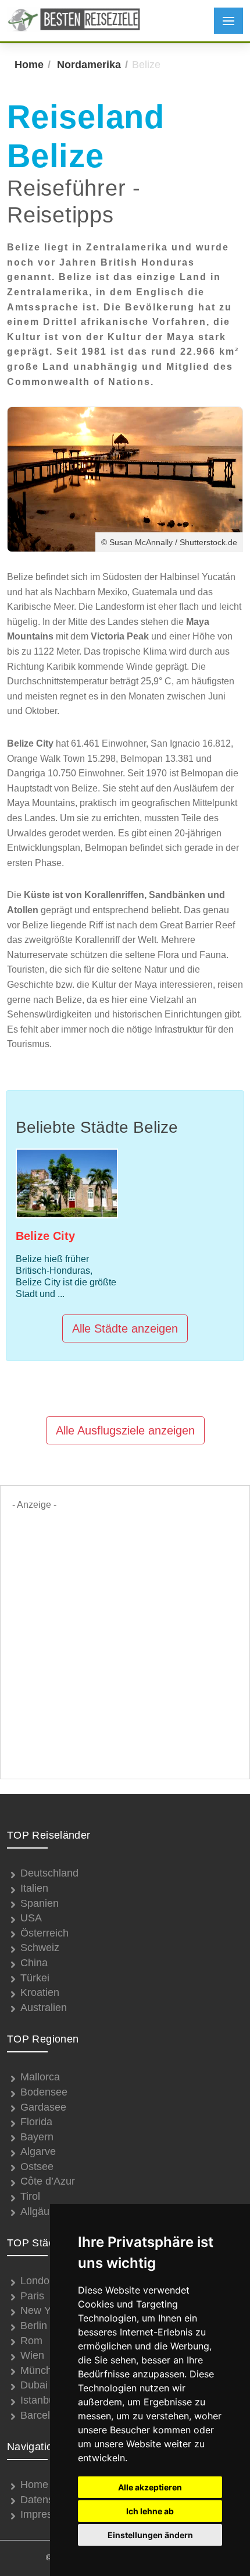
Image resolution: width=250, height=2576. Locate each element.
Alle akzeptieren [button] (150, 2487)
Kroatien (40, 1992)
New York (42, 2310)
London (38, 2281)
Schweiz (40, 1948)
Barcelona (44, 2415)
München (42, 2370)
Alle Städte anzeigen (125, 1328)
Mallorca (40, 2077)
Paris (32, 2296)
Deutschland (49, 1873)
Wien (32, 2355)
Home (29, 65)
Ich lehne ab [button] (150, 2511)
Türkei (35, 1978)
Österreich (44, 1933)
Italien (34, 1888)
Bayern (37, 2137)
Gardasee (43, 2107)
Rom (31, 2341)
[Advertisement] (125, 1638)
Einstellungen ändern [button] (150, 2535)
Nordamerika (89, 65)
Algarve (38, 2151)
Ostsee (37, 2167)
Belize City (45, 1236)
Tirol (30, 2196)
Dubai (34, 2385)
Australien (44, 2008)
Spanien (40, 1903)
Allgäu (35, 2211)
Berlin (34, 2326)
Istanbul (39, 2400)
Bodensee (44, 2092)
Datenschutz (49, 2500)
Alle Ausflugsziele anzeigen (125, 1430)
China (34, 1963)
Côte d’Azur (48, 2181)
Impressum (46, 2514)
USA (31, 1918)
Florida (36, 2122)
